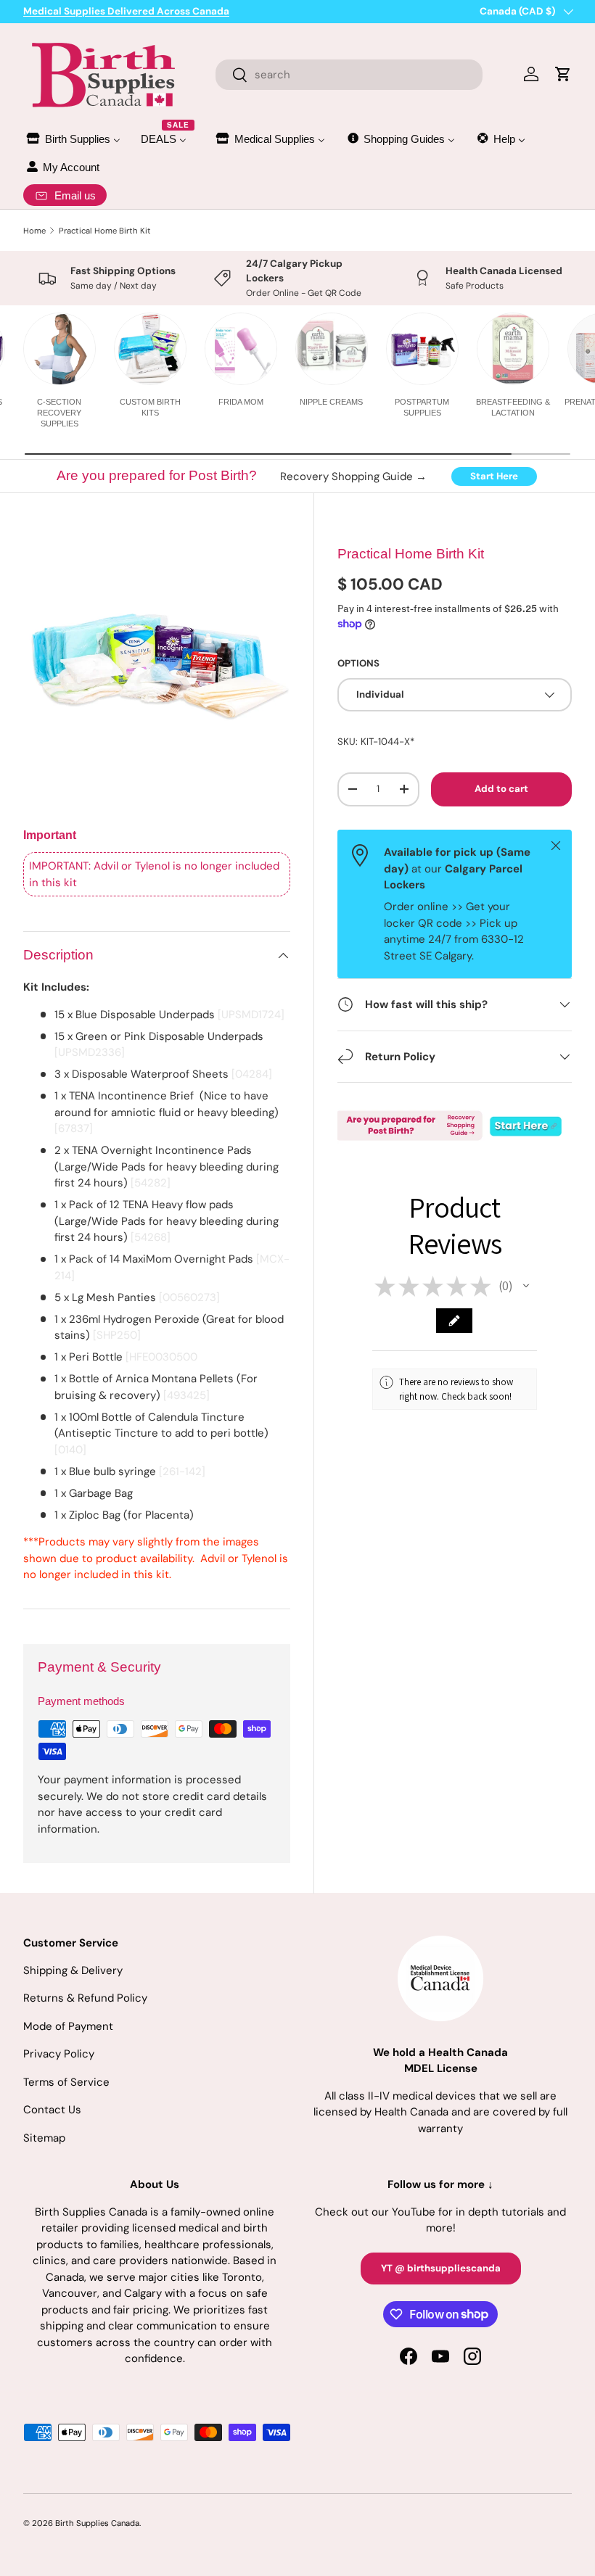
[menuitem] (73, 139)
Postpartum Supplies (422, 407)
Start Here (494, 476)
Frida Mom (241, 402)
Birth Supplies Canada (97, 2523)
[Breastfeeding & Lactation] (513, 349)
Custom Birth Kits (150, 407)
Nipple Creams (331, 402)
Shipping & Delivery (73, 1970)
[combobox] (349, 75)
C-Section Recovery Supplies (59, 413)
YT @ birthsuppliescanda (441, 2268)
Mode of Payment (68, 2026)
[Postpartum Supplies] (422, 349)
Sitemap (44, 2138)
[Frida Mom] (241, 349)
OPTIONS (358, 663)
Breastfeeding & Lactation (513, 407)
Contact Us (52, 2110)
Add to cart (501, 789)
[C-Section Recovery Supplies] (59, 349)
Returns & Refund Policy (85, 1998)
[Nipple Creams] (332, 349)
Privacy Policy (59, 2054)
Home (34, 231)
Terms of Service (66, 2082)
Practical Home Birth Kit (105, 231)
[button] (526, 1286)
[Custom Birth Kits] (150, 349)
